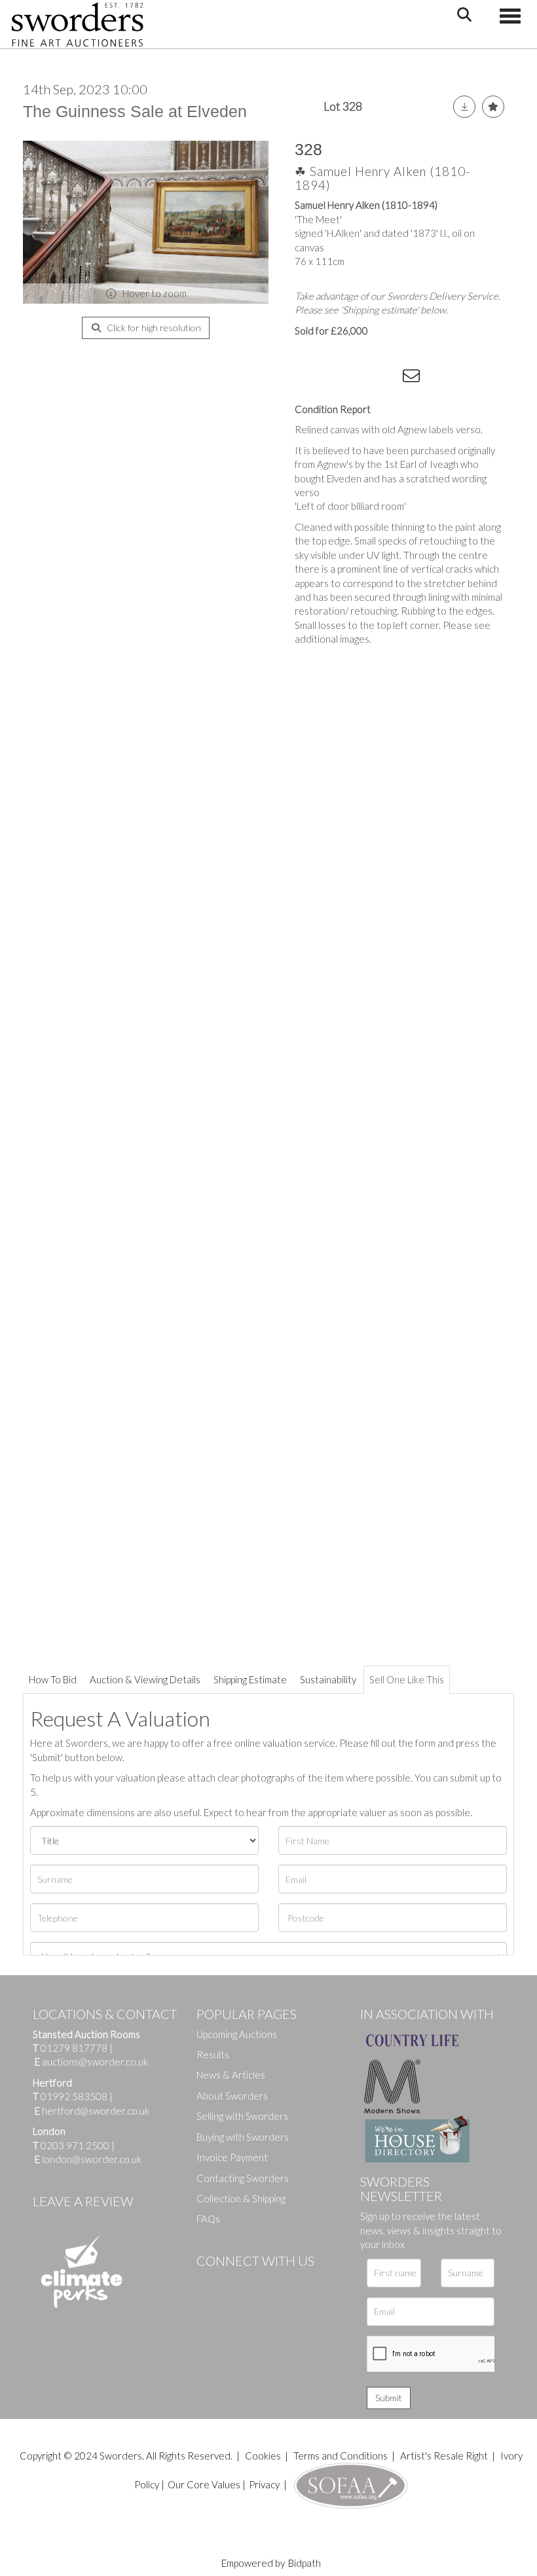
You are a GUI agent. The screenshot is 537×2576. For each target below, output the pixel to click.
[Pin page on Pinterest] (360, 378)
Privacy (264, 2484)
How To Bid (53, 1679)
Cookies (263, 2456)
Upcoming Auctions (237, 2034)
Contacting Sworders (243, 2178)
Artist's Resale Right (444, 2456)
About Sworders (232, 2096)
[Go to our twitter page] (236, 2283)
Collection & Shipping (241, 2198)
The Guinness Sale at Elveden (135, 111)
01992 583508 (74, 2096)
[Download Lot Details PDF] (464, 107)
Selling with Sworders (242, 2116)
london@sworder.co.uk (88, 2159)
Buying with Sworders (243, 2137)
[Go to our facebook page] (209, 2283)
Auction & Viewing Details (145, 1679)
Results (213, 2054)
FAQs (208, 2219)
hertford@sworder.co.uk (96, 2111)
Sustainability (328, 1679)
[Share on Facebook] (307, 378)
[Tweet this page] (334, 378)
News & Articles (231, 2075)
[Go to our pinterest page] (262, 2283)
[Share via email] (413, 378)
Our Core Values (204, 2484)
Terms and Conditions (342, 2456)
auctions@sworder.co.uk (91, 2062)
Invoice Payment (232, 2157)
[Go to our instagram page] (387, 378)
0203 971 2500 (75, 2145)
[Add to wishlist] (493, 107)
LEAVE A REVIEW (83, 2201)
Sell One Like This (407, 1679)
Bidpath (305, 2563)
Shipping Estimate (250, 1679)
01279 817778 (74, 2048)
